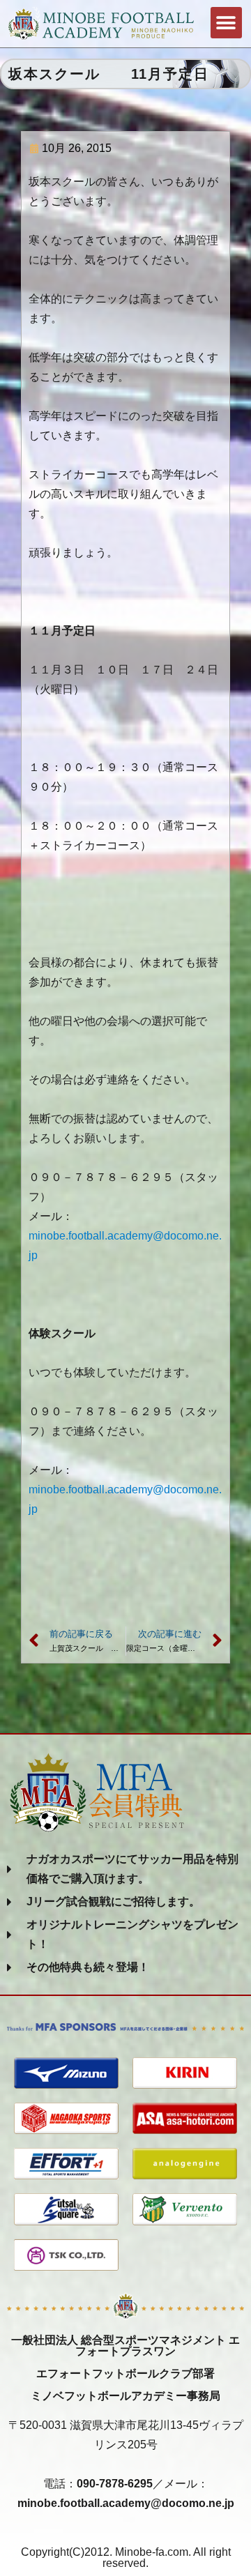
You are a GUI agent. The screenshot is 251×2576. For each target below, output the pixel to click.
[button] (226, 23)
